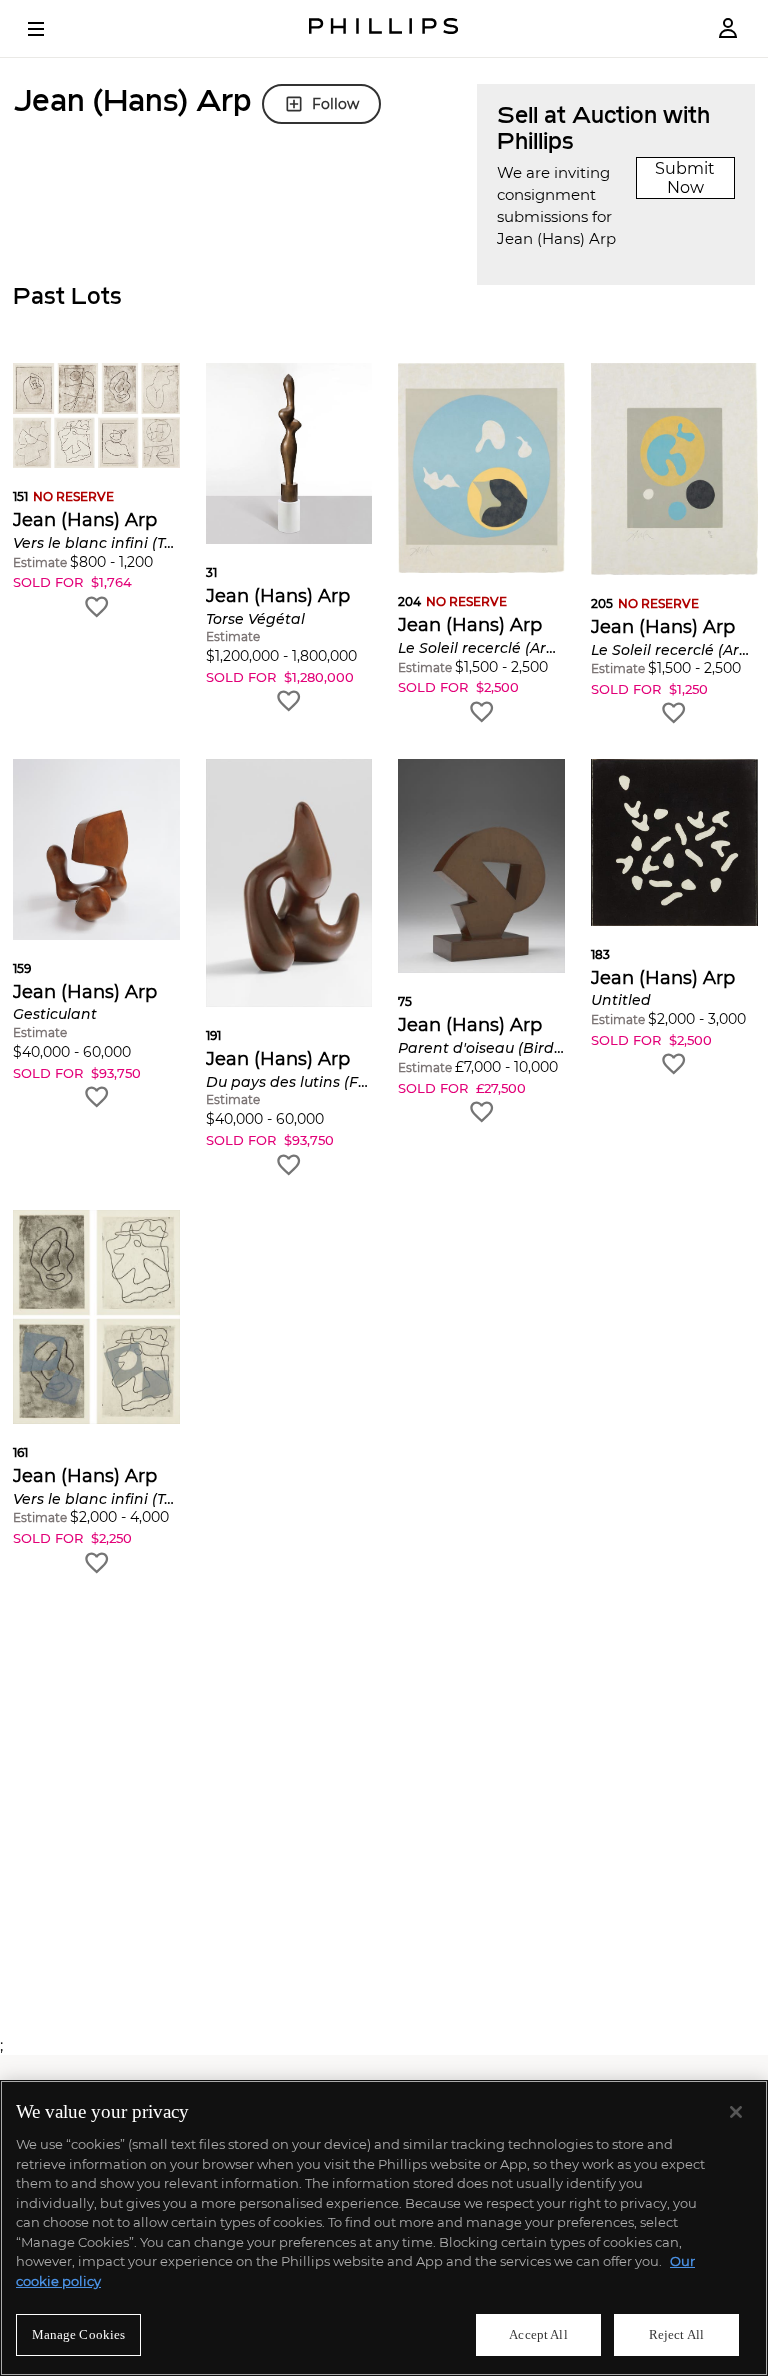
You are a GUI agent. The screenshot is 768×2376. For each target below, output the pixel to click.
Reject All (676, 2334)
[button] (96, 491)
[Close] (736, 2112)
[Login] (728, 28)
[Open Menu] (50, 29)
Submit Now (685, 178)
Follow (335, 104)
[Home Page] (384, 28)
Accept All (538, 2334)
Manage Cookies (79, 2334)
